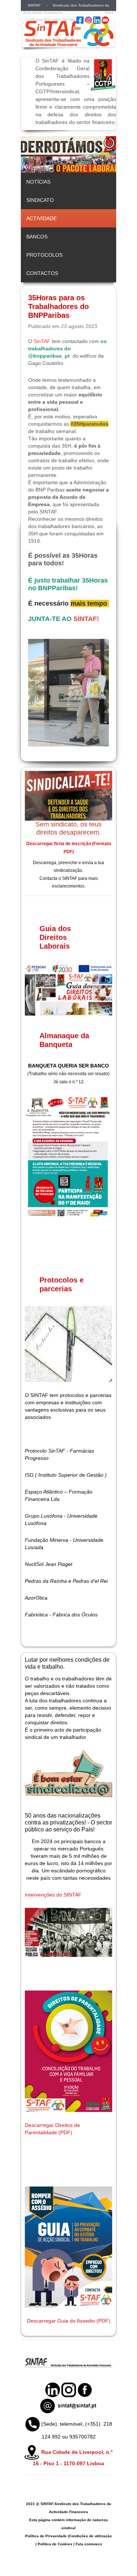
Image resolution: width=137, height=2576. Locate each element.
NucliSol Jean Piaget (49, 1564)
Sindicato (40, 200)
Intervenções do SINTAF (53, 1895)
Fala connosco (89, 2544)
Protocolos (44, 255)
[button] (94, 154)
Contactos (42, 273)
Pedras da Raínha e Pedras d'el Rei (66, 1581)
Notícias (38, 182)
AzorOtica (36, 1598)
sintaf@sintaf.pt (80, 13)
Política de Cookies (55, 2544)
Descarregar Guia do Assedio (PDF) (69, 2321)
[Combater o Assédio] (68, 2247)
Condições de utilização (90, 2536)
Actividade (41, 218)
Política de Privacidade (46, 2536)
